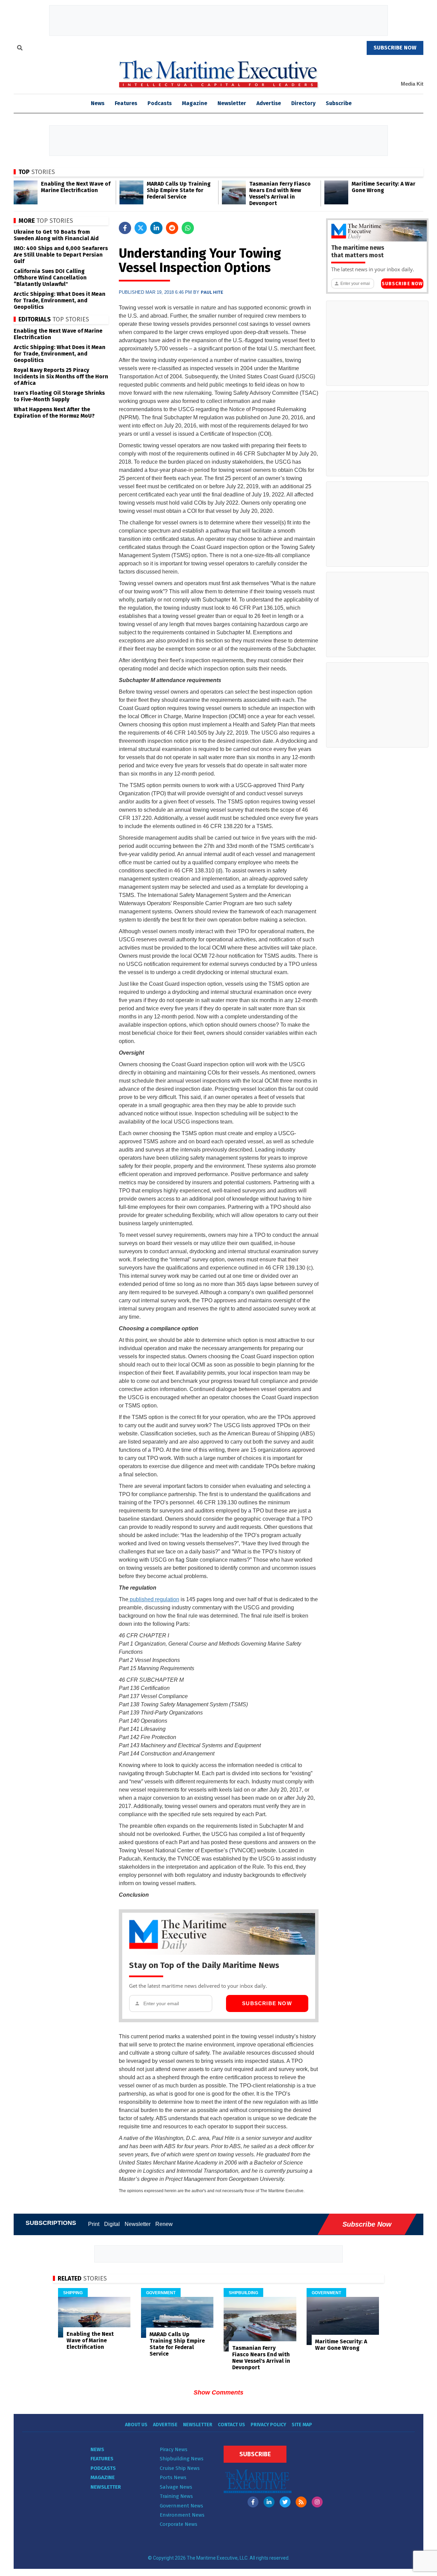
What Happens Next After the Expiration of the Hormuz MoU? (54, 413)
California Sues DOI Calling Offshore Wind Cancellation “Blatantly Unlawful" (50, 278)
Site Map (302, 2425)
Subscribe (339, 103)
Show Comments (218, 2392)
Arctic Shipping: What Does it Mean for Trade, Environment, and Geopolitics (60, 300)
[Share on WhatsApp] (188, 228)
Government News (181, 2506)
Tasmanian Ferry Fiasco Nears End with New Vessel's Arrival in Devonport (280, 193)
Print (94, 2224)
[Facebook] (253, 2502)
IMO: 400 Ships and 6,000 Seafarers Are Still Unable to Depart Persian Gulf (61, 255)
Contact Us (231, 2425)
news (98, 103)
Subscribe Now (267, 2003)
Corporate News (179, 2524)
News (97, 2449)
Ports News (173, 2477)
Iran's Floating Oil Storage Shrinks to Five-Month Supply (59, 396)
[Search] (20, 49)
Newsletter (232, 103)
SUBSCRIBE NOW (395, 48)
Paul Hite (212, 292)
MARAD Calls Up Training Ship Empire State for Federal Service (179, 190)
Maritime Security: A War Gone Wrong (384, 187)
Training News (176, 2496)
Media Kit (412, 84)
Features (126, 103)
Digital (112, 2224)
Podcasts (160, 103)
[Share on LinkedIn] (156, 228)
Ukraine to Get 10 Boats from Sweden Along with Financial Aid (56, 235)
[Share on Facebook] (125, 228)
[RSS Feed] (301, 2502)
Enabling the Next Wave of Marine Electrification (76, 187)
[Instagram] (317, 2502)
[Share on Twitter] (141, 228)
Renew (164, 2224)
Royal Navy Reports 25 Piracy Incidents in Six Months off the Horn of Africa (61, 377)
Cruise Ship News (180, 2468)
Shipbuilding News (182, 2459)
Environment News (182, 2515)
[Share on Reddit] (172, 228)
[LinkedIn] (269, 2502)
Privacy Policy (268, 2425)
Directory (303, 103)
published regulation (154, 1599)
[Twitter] (285, 2502)
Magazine (195, 103)
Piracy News (174, 2449)
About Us (136, 2425)
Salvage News (176, 2487)
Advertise (269, 103)
